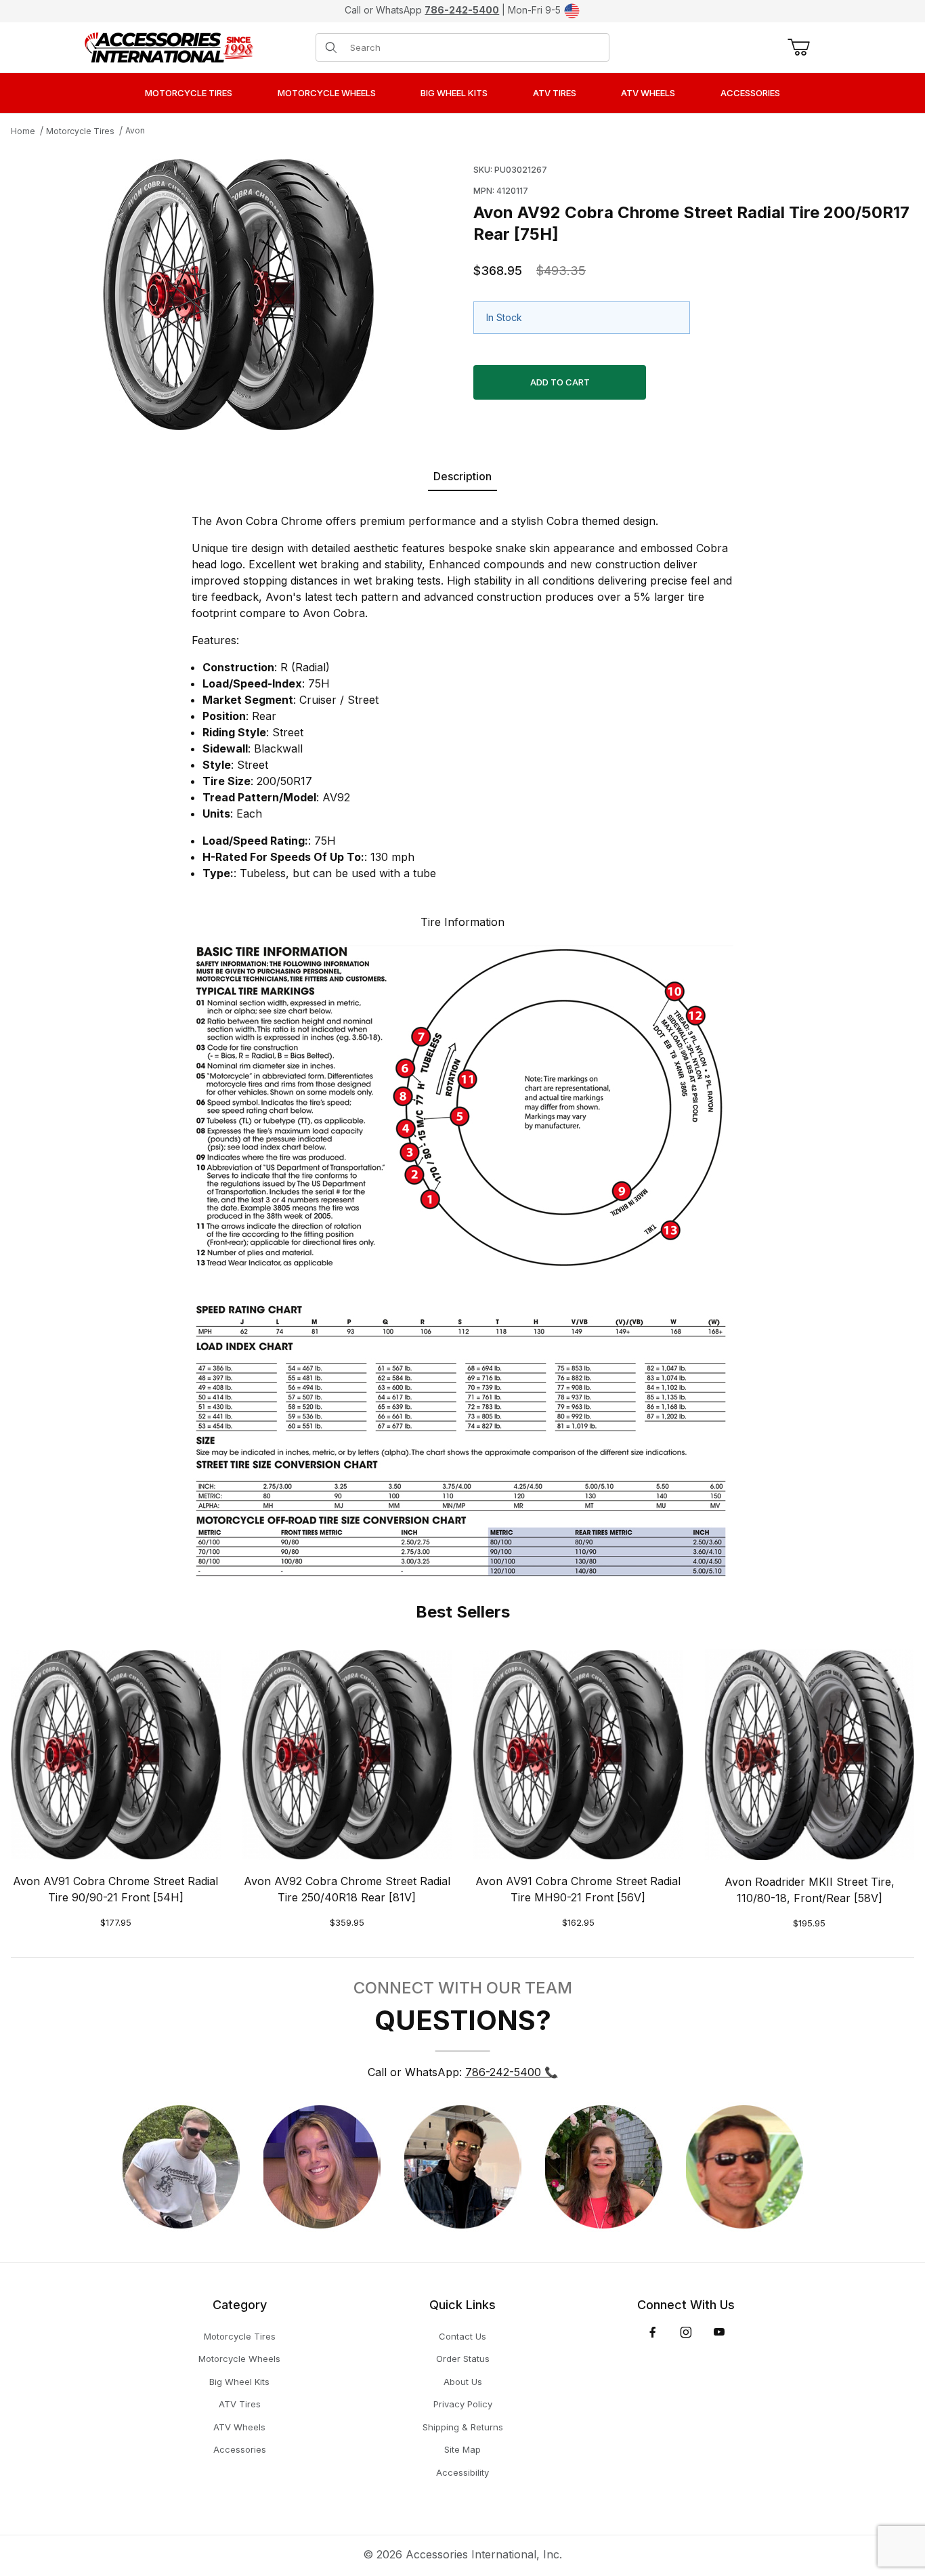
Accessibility (462, 2472)
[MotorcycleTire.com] (169, 46)
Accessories (240, 2449)
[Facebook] (653, 2332)
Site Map (462, 2449)
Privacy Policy (463, 2404)
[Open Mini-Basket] (796, 47)
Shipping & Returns (463, 2427)
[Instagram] (686, 2332)
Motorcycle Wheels (239, 2359)
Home (23, 131)
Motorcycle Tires (80, 131)
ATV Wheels (239, 2427)
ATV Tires (240, 2404)
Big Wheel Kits (239, 2382)
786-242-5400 (462, 10)
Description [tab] (462, 476)
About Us (463, 2382)
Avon (135, 130)
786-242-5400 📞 (512, 2072)
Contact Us (462, 2336)
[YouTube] (719, 2332)
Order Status (463, 2359)
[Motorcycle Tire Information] (462, 1259)
